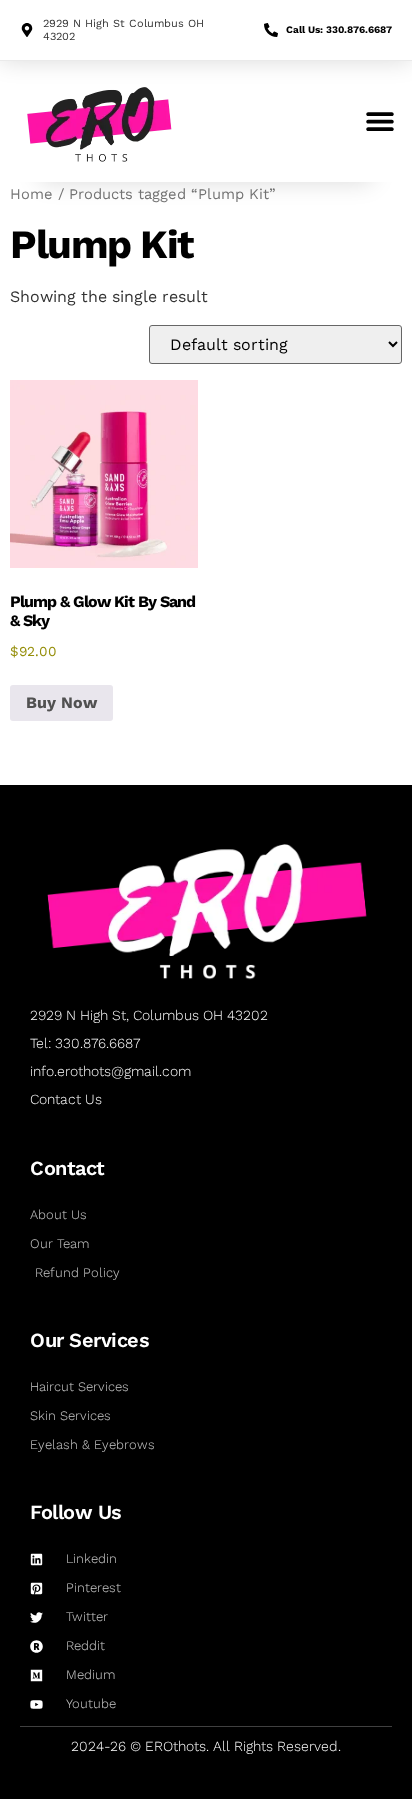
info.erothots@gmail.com (110, 1071)
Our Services (89, 1340)
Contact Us (66, 1099)
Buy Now (61, 702)
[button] (379, 121)
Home (31, 194)
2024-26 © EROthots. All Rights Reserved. (206, 1746)
